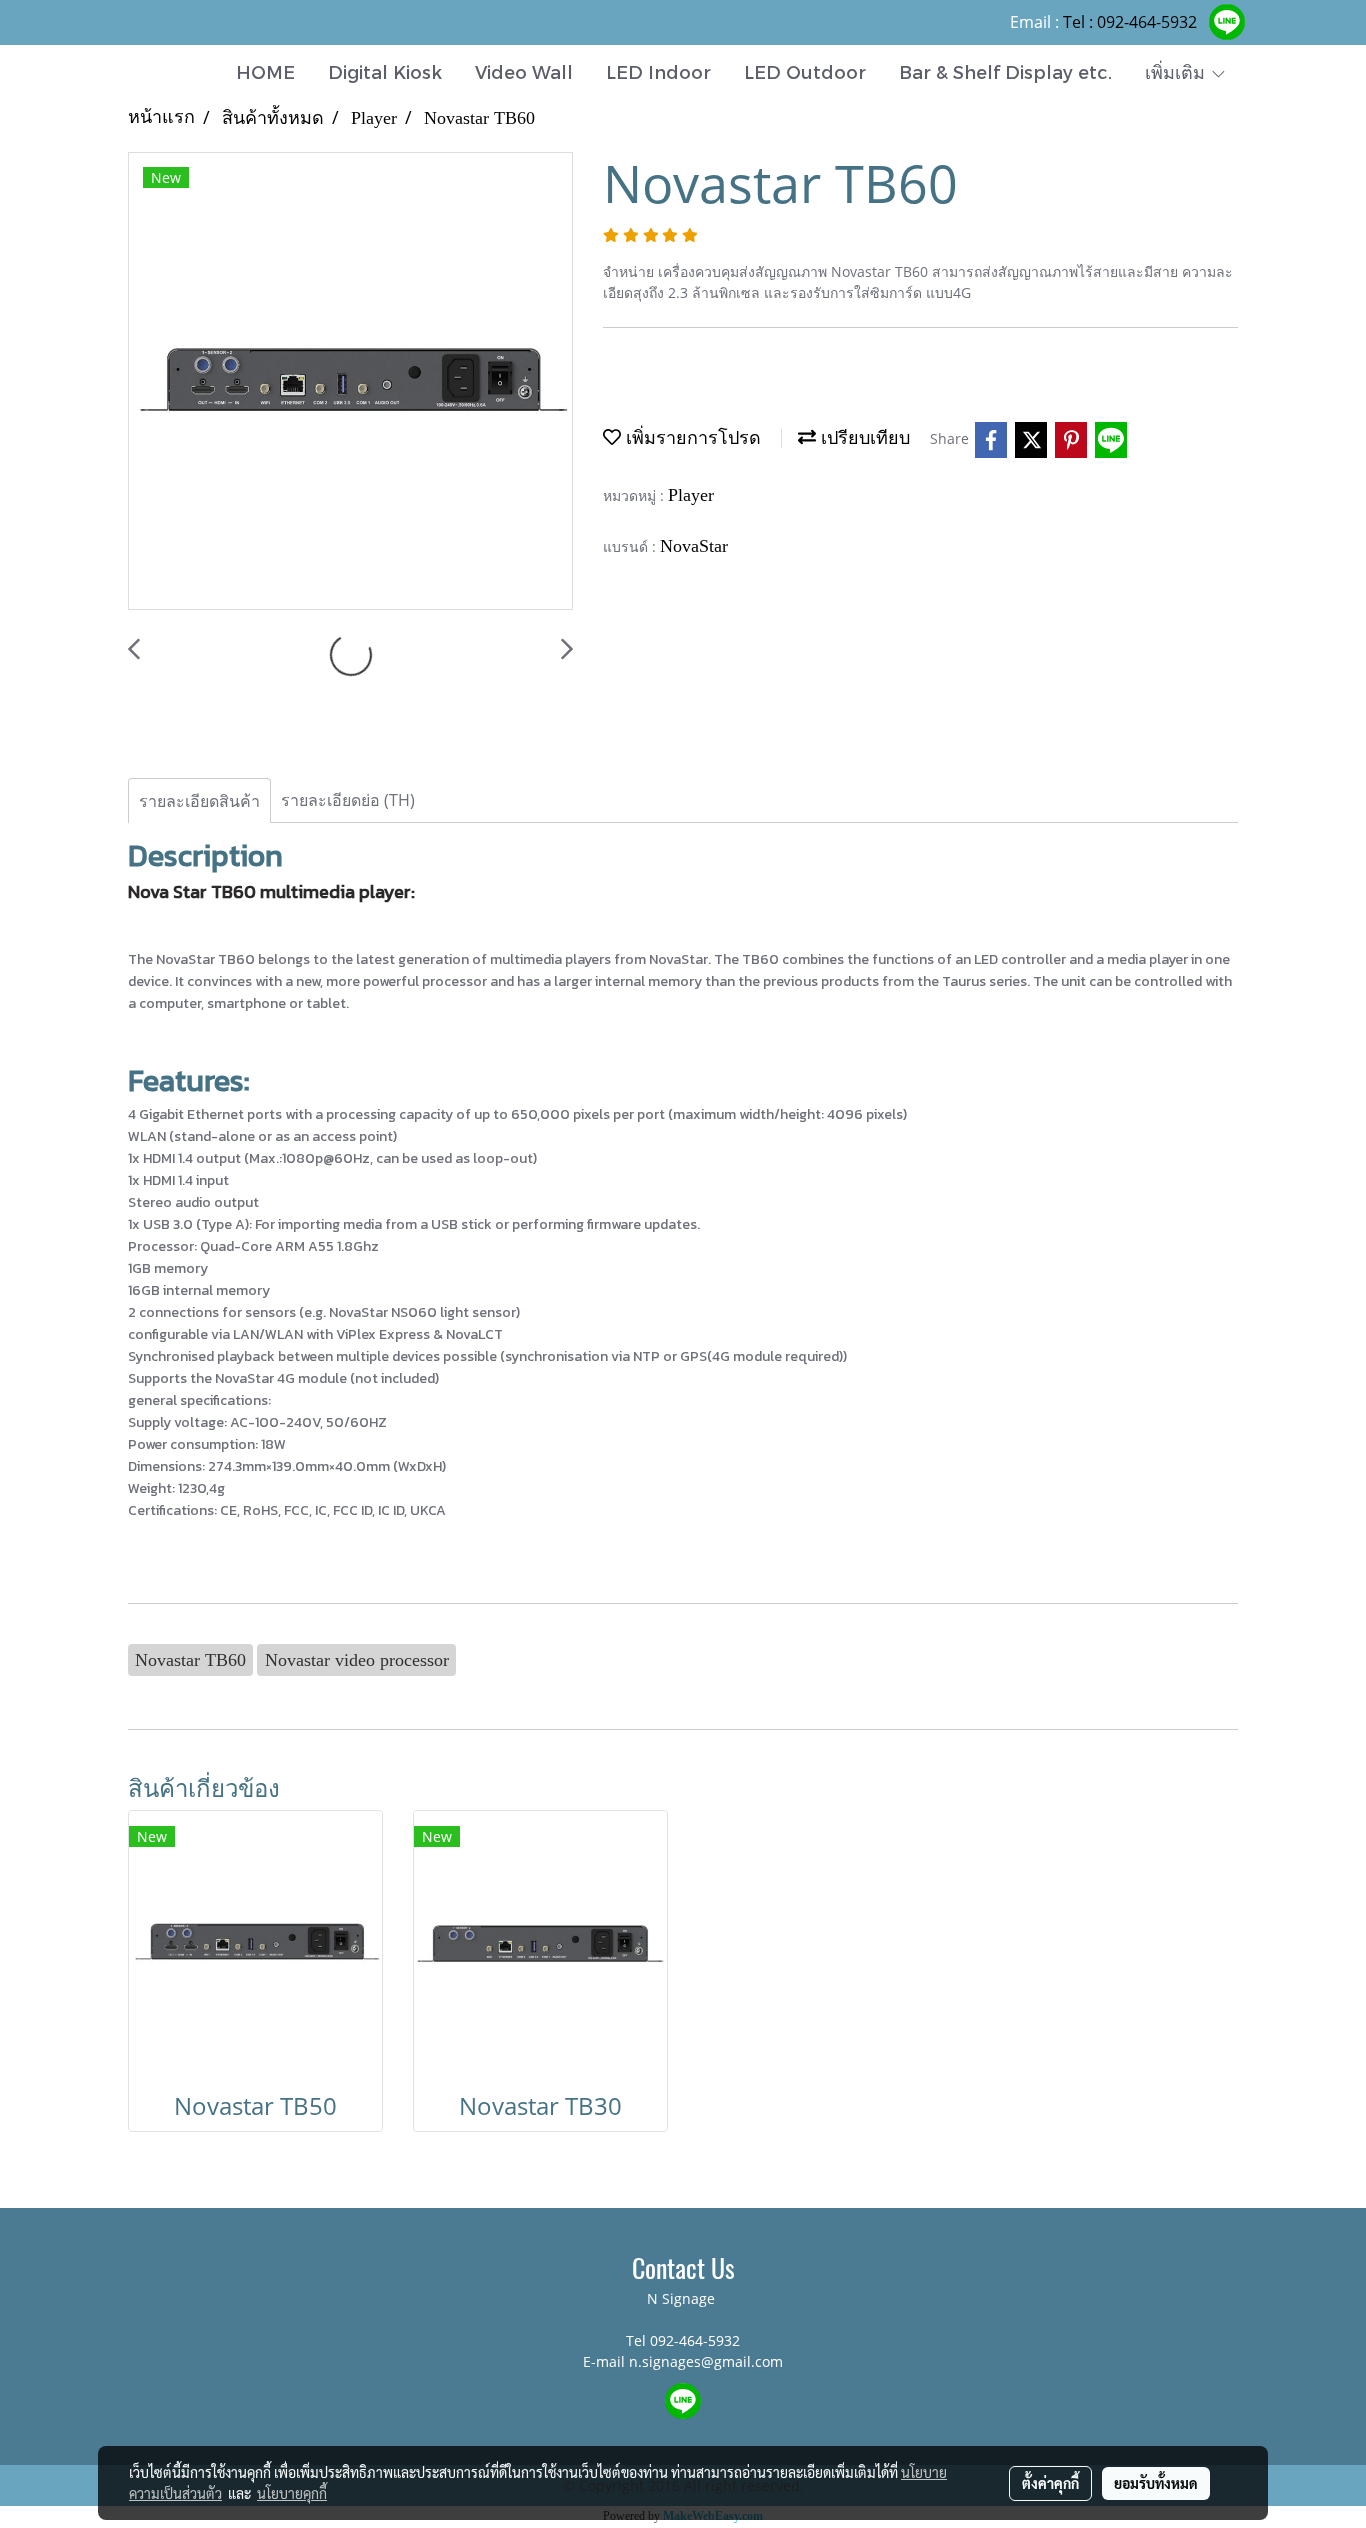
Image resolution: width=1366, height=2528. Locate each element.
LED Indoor (658, 71)
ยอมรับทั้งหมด (1156, 2483)
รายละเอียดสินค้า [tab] (199, 801)
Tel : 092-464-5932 (1130, 22)
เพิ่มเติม (1177, 71)
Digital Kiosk (385, 71)
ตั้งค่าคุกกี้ (1050, 2483)
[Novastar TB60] (350, 382)
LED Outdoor (805, 71)
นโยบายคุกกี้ (292, 2493)
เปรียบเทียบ (863, 438)
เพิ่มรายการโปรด (691, 438)
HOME (265, 71)
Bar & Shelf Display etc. (1005, 71)
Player (691, 495)
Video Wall (524, 71)
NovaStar (694, 546)
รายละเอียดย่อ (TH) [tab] (348, 800)
